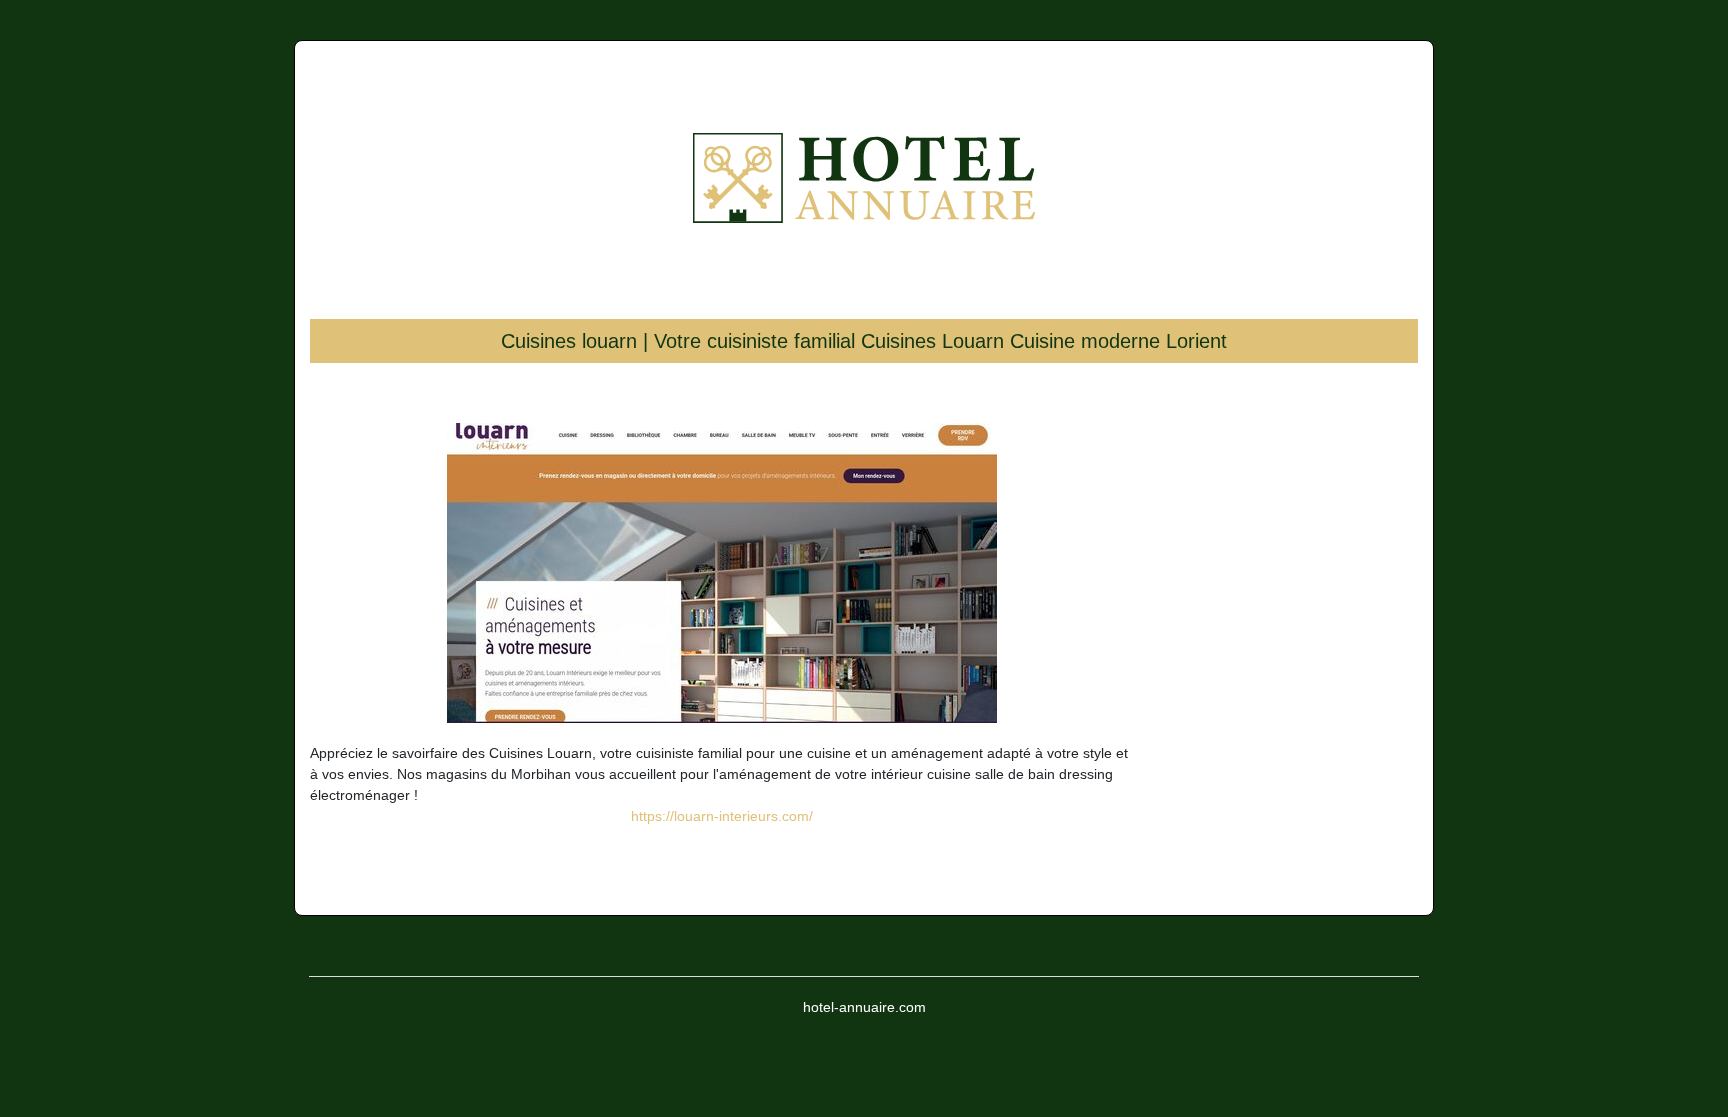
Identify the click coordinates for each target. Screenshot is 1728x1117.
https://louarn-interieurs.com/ (722, 816)
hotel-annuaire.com (864, 1007)
